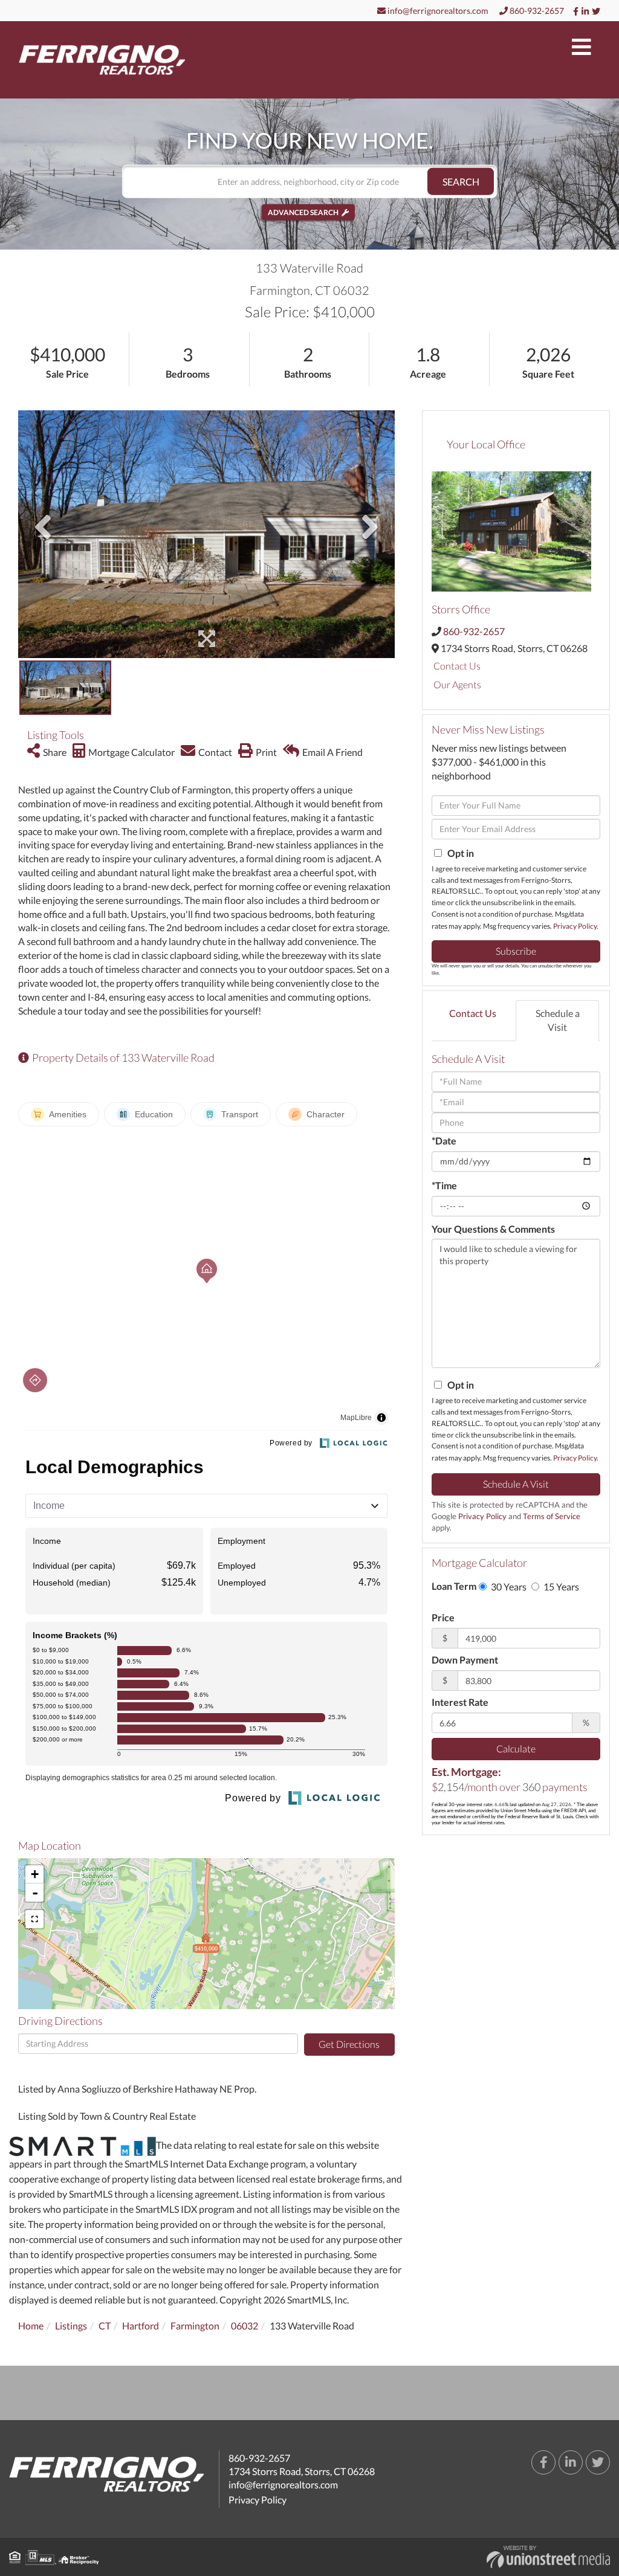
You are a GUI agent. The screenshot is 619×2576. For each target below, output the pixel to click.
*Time (444, 1185)
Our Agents (457, 684)
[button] (461, 182)
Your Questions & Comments (493, 1229)
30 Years (508, 1587)
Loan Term (454, 1586)
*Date (444, 1141)
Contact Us (457, 666)
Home (31, 2326)
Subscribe (516, 951)
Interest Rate (460, 1702)
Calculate (516, 1748)
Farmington (195, 2326)
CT (105, 2326)
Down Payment (465, 1660)
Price (443, 1617)
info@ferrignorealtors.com (437, 11)
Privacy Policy (575, 926)
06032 (245, 2326)
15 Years (560, 1587)
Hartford (141, 2326)
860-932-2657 (536, 11)
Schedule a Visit (558, 1020)
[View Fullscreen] (34, 1919)
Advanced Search (303, 212)
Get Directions (349, 2044)
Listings (71, 2326)
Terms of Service (552, 1516)
